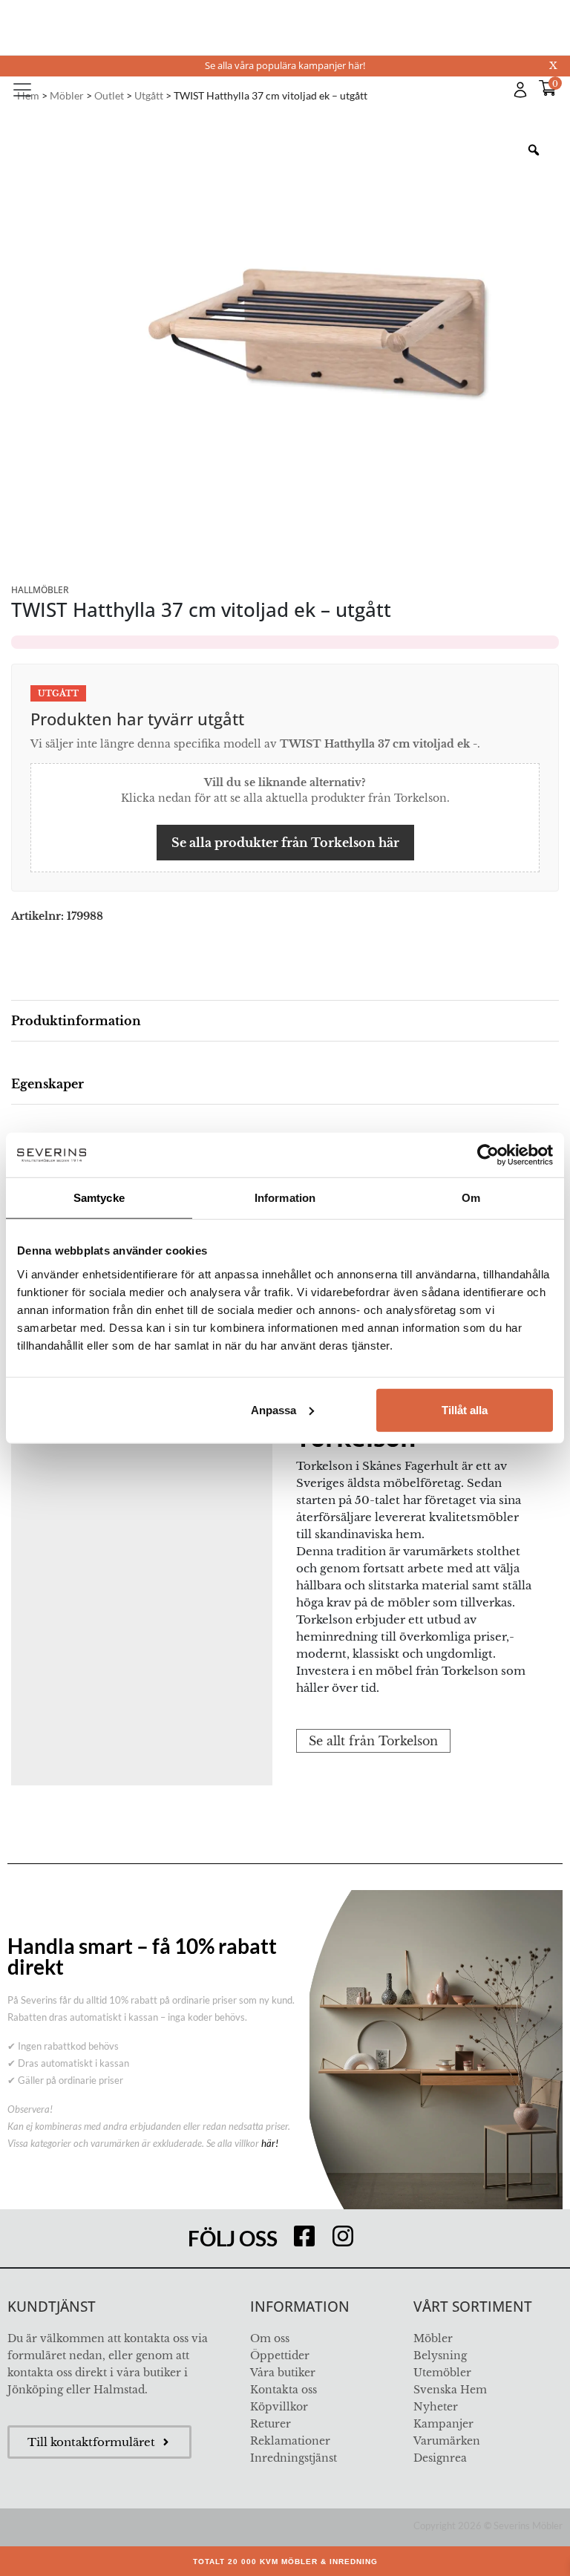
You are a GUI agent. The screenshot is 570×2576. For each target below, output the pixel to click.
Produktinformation (76, 1021)
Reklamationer (290, 2441)
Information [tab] (285, 1198)
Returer (271, 2424)
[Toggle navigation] (22, 90)
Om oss (270, 2338)
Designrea (440, 2458)
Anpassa (273, 1409)
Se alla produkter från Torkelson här (285, 843)
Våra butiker (283, 2373)
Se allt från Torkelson (373, 1741)
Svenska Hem (450, 2390)
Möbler (433, 2338)
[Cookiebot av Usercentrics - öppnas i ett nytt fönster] (488, 1155)
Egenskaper (47, 1084)
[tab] (285, 1021)
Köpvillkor (279, 2407)
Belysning (440, 2356)
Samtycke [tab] (99, 1198)
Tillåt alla (465, 1409)
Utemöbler (442, 2373)
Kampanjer (443, 2424)
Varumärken (447, 2441)
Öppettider (280, 2356)
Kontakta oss (284, 2390)
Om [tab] (471, 1198)
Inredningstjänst (294, 2458)
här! (270, 2143)
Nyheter (436, 2407)
